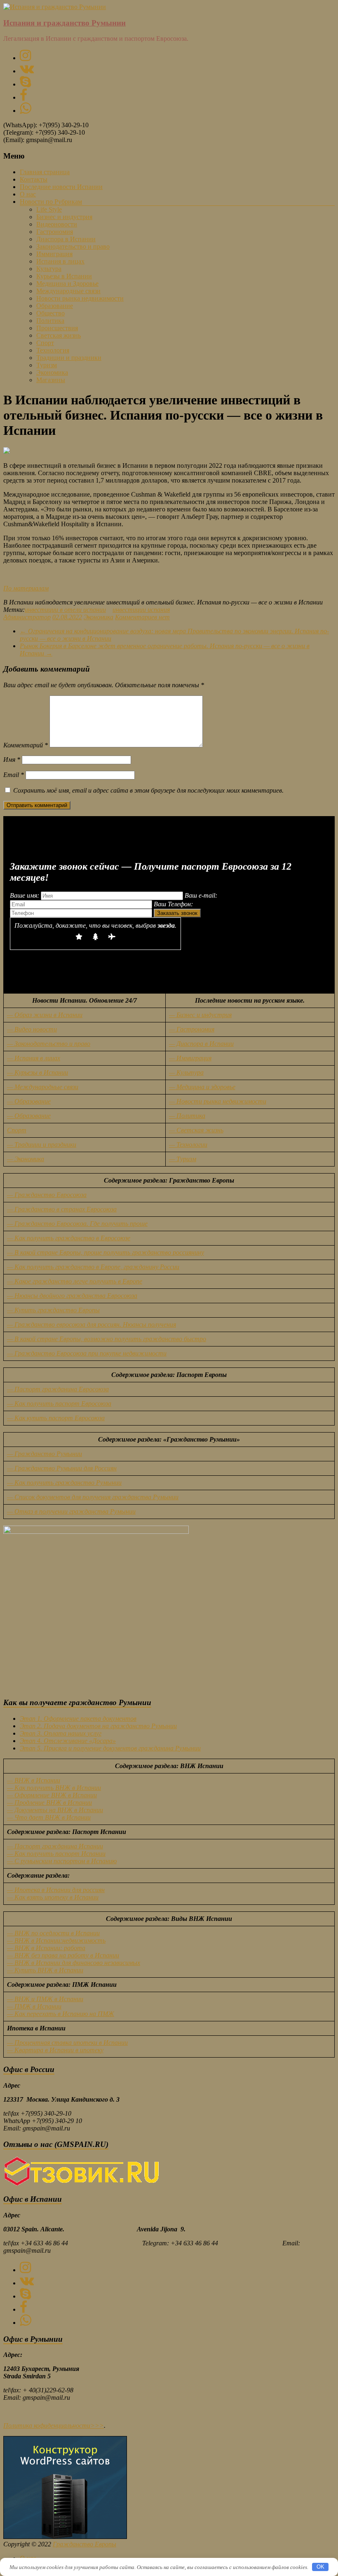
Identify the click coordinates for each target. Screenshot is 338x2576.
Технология (53, 350)
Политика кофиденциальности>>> (54, 2425)
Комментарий (26, 745)
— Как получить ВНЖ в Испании (54, 1788)
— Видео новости (32, 1029)
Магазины (51, 380)
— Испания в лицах (34, 1058)
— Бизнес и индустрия (200, 1015)
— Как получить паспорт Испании (56, 1854)
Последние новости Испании (61, 187)
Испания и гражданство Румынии (65, 23)
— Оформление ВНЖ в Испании (52, 1795)
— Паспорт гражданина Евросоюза (58, 1389)
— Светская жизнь (196, 1130)
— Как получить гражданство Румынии (64, 1483)
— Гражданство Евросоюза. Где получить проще (77, 1224)
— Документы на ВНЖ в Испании (55, 1810)
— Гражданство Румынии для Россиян (62, 1468)
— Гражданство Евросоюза (47, 1195)
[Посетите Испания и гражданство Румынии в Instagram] (25, 58)
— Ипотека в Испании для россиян (56, 1890)
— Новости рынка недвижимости (218, 1101)
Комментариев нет (142, 617)
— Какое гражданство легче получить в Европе (75, 1281)
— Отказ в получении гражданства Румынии (71, 1511)
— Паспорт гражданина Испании (55, 1846)
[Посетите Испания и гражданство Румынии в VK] (27, 71)
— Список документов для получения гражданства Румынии (93, 1497)
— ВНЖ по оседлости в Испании (53, 1933)
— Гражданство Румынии (45, 1454)
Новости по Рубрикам (51, 202)
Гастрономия (55, 232)
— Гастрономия (192, 1029)
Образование (55, 306)
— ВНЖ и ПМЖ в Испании (45, 1999)
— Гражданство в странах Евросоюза (62, 1209)
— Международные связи (43, 1087)
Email (14, 775)
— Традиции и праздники (42, 1144)
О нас (28, 194)
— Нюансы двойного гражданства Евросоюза (72, 1296)
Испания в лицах (60, 261)
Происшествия (57, 328)
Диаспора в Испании (66, 239)
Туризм (47, 365)
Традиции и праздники (69, 358)
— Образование (29, 1101)
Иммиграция (54, 254)
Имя (12, 759)
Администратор (27, 617)
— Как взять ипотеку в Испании (53, 1897)
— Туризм (183, 1159)
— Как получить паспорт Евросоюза (59, 1403)
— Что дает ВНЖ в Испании (49, 1817)
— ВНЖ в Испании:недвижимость (56, 1940)
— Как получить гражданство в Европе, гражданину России (93, 1267)
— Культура (186, 1072)
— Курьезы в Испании (38, 1072)
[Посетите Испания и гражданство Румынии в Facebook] (23, 97)
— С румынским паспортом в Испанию (62, 1861)
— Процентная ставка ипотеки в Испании (67, 2043)
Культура (49, 269)
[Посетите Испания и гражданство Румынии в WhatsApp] (25, 111)
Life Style (49, 209)
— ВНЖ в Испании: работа (46, 1948)
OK (320, 2567)
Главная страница (45, 172)
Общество (50, 313)
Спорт (45, 343)
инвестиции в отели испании (65, 610)
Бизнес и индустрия (64, 217)
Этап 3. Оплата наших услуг (61, 1733)
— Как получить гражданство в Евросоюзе (69, 1238)
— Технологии (188, 1144)
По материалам (26, 588)
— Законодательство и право (49, 1044)
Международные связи (68, 291)
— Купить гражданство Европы (53, 1310)
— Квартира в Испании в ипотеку (55, 2050)
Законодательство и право (73, 246)
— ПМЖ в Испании (34, 2006)
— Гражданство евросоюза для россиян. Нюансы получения (92, 1324)
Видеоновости (57, 224)
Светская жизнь (59, 335)
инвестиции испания (141, 610)
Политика (50, 321)
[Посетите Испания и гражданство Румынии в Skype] (25, 84)
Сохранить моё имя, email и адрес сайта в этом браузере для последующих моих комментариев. (148, 790)
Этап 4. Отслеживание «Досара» (68, 1741)
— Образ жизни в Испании (45, 1015)
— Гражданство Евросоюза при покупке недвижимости (87, 1353)
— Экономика (26, 1159)
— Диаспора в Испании (201, 1044)
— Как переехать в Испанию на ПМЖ (61, 2014)
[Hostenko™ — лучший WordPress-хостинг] (65, 2537)
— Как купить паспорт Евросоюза (56, 1418)
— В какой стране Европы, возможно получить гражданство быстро (107, 1339)
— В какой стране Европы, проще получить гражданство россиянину (106, 1252)
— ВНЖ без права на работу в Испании (63, 1955)
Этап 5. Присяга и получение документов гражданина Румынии (110, 1748)
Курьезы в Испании (64, 276)
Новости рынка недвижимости (80, 298)
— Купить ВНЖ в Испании (45, 1970)
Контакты (34, 179)
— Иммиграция (190, 1058)
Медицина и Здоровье (67, 283)
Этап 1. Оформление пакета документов (78, 1718)
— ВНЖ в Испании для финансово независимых (74, 1963)
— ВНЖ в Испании (34, 1780)
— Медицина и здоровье (202, 1087)
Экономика (52, 372)
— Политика (187, 1116)
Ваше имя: (25, 895)
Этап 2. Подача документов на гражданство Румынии (98, 1726)
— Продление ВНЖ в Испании (49, 1802)
